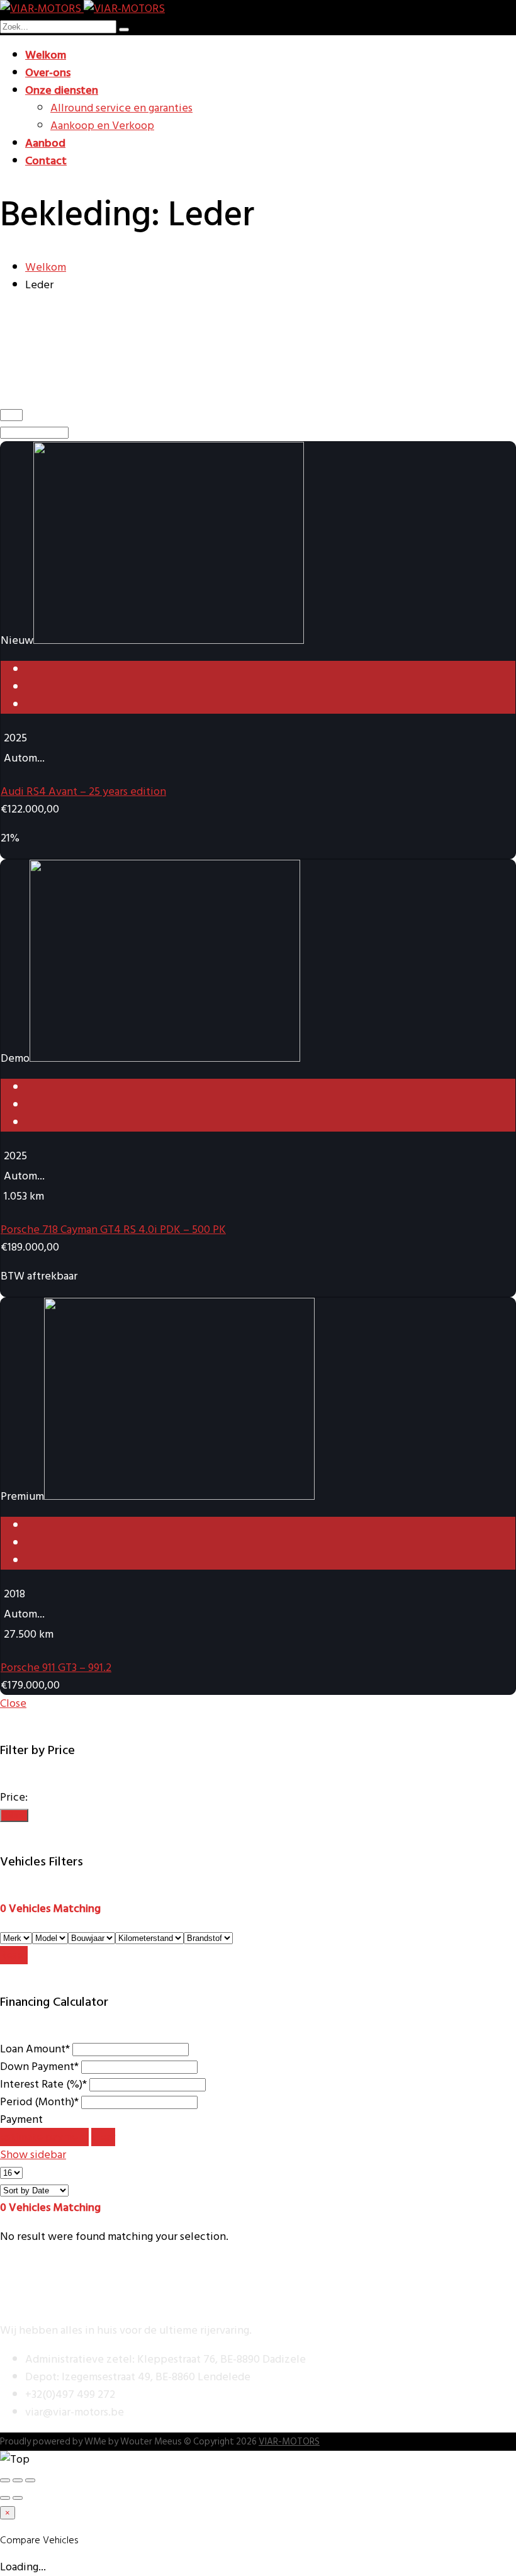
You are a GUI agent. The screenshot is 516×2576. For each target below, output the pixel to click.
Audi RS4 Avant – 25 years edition (83, 791)
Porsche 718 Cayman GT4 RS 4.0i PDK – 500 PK (113, 1229)
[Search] (124, 30)
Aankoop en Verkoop (102, 126)
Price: (14, 1797)
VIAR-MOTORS (289, 2442)
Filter (14, 1815)
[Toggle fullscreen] (18, 2480)
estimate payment (44, 2137)
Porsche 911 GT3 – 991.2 (56, 1668)
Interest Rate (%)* (43, 2084)
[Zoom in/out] (30, 2480)
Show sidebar (33, 2155)
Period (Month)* (39, 2102)
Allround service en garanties (121, 108)
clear (103, 2137)
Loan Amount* (35, 2049)
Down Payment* (39, 2067)
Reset (14, 1955)
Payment (21, 2119)
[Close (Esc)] (5, 2480)
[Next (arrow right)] (18, 2498)
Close (13, 1703)
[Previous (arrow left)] (5, 2498)
